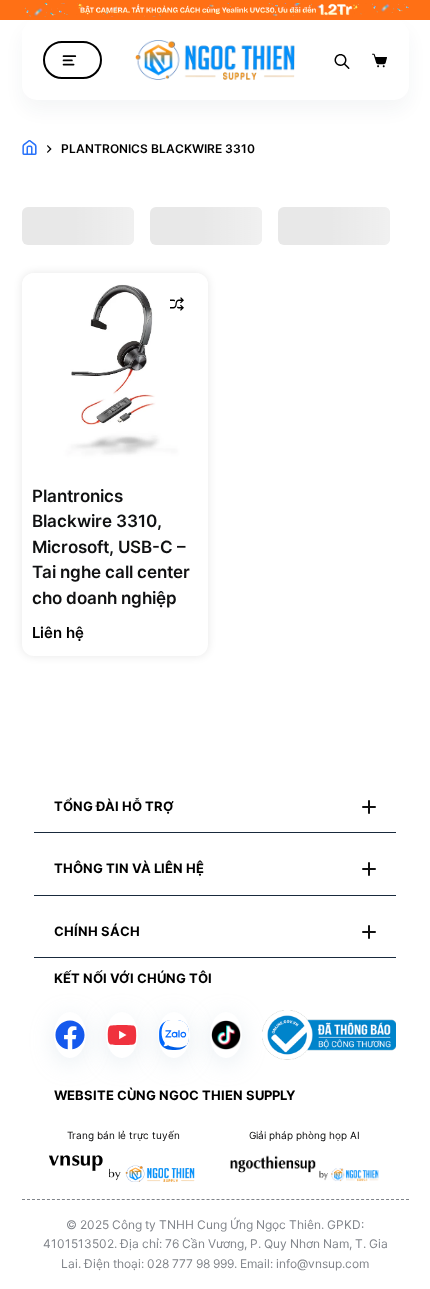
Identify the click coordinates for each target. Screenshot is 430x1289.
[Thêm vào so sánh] (177, 304)
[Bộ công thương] (329, 1035)
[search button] (342, 60)
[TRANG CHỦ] (29, 148)
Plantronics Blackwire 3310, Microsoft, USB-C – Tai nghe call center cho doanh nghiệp (111, 547)
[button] (214, 807)
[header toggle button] (72, 60)
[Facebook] (70, 1035)
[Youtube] (122, 1035)
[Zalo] (174, 1035)
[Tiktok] (226, 1035)
